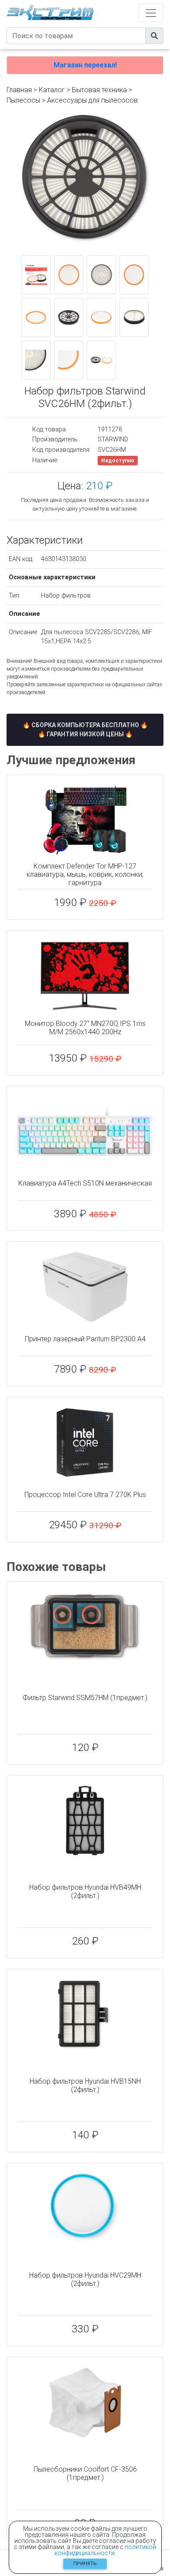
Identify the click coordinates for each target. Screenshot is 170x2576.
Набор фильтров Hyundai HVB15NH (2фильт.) (85, 2085)
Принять (85, 2564)
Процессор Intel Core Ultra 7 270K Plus (85, 1495)
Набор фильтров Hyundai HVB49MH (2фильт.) (85, 1891)
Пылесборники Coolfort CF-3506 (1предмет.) (85, 2473)
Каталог (52, 90)
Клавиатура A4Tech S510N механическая (85, 1183)
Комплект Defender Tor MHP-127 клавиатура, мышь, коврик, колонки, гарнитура (85, 874)
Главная (19, 90)
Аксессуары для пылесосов (92, 100)
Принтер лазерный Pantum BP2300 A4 (85, 1339)
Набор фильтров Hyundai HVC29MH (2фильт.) (85, 2279)
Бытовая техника (99, 90)
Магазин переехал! (85, 65)
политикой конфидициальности (105, 2550)
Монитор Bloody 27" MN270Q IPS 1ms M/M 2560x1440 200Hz (85, 1028)
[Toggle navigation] (151, 13)
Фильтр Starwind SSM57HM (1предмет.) (85, 1698)
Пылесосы (23, 100)
